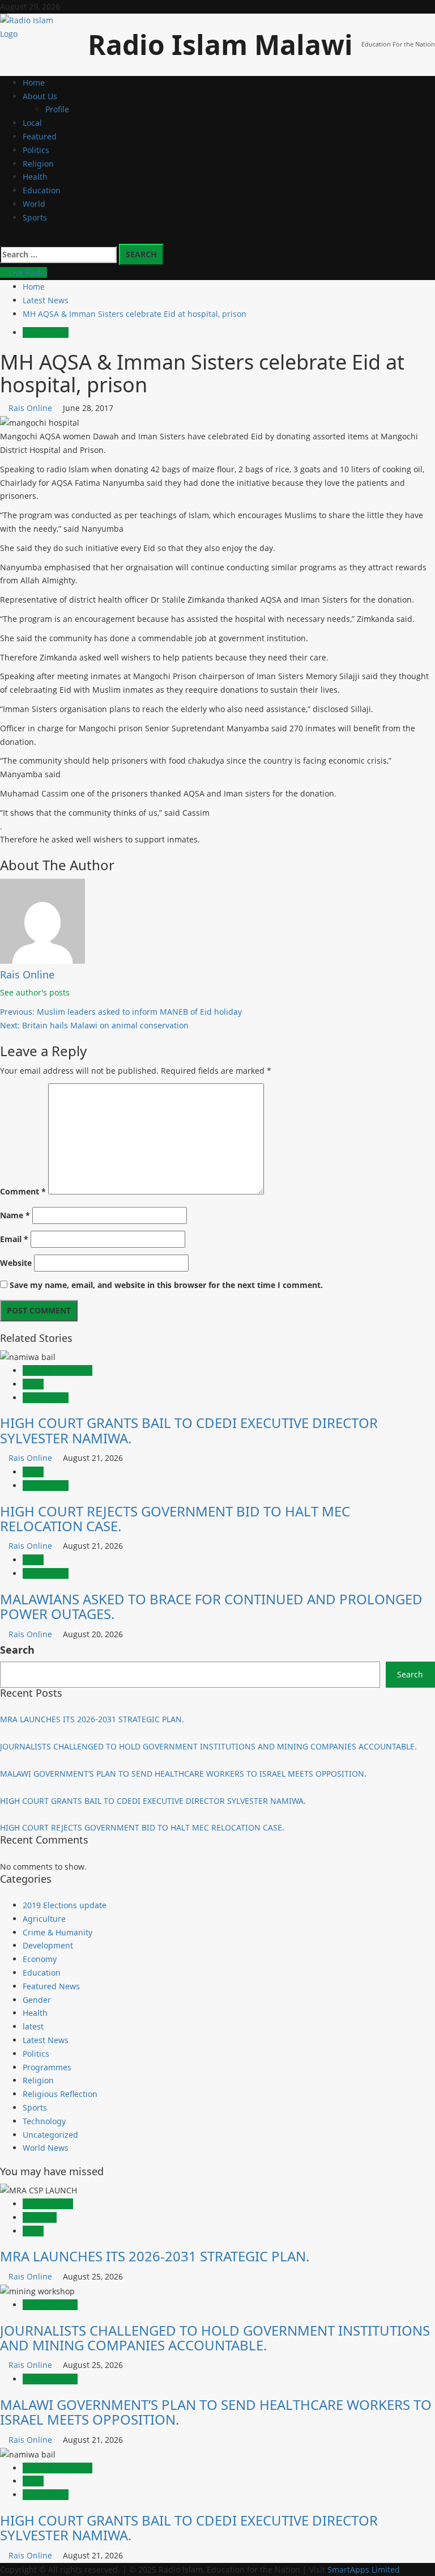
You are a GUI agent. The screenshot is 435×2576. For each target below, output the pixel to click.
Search (17, 1650)
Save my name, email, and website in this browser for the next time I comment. (166, 1285)
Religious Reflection (60, 2094)
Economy (40, 1959)
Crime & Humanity (57, 1370)
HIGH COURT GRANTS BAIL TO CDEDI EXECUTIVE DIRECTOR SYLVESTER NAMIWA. (189, 1430)
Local (32, 123)
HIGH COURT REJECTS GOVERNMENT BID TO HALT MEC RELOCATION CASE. (175, 1518)
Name (15, 1215)
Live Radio (27, 272)
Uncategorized (50, 2135)
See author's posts (35, 992)
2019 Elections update (65, 1905)
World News (46, 2148)
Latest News (46, 332)
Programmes (47, 2067)
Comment (23, 1191)
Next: (94, 1025)
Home (34, 82)
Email (14, 1239)
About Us (40, 96)
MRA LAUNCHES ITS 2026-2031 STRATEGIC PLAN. (92, 1719)
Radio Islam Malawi (220, 45)
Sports (35, 217)
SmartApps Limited (364, 2569)
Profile (57, 109)
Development (48, 1945)
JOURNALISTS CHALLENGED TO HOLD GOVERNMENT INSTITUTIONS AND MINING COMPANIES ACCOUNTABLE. (208, 1746)
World (34, 204)
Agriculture (44, 1919)
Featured (40, 136)
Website (16, 1263)
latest (33, 1384)
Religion (38, 164)
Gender (37, 2000)
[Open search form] (3, 237)
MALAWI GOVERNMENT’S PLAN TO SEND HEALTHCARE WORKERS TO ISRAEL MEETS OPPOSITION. (183, 1774)
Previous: (121, 1012)
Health (35, 177)
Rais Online (31, 408)
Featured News (51, 1986)
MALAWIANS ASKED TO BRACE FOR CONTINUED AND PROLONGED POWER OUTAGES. (211, 1606)
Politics (36, 150)
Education (42, 190)
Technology (44, 2121)
